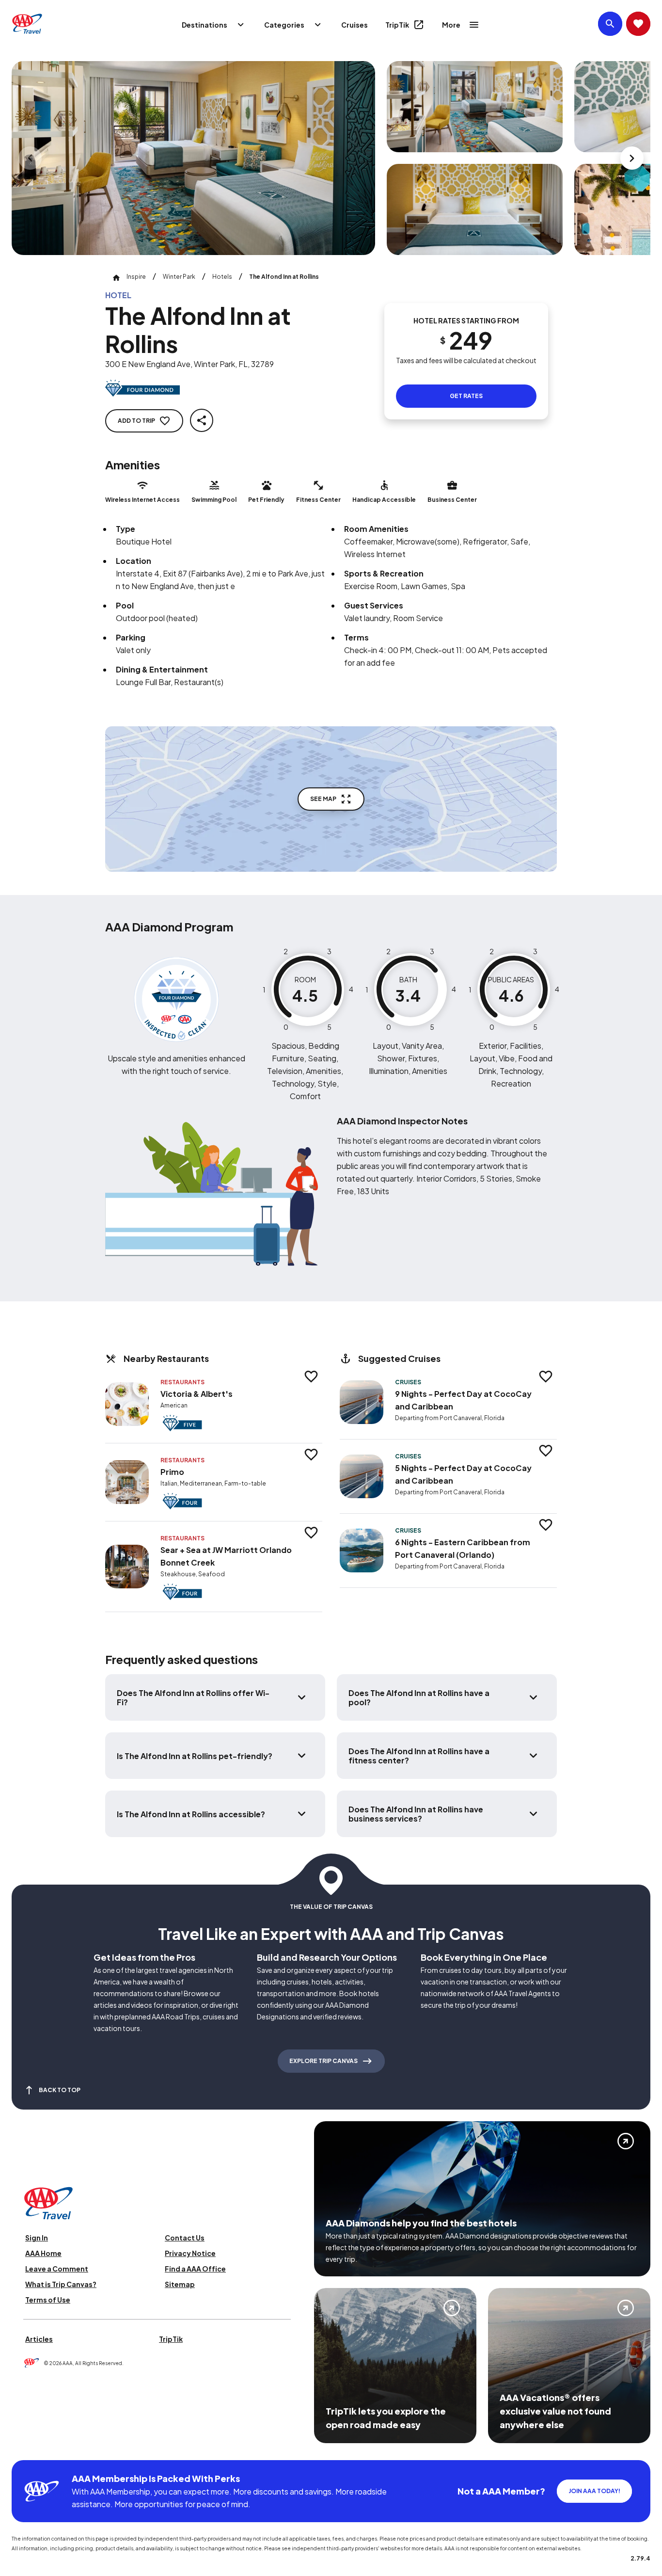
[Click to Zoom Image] (193, 158)
